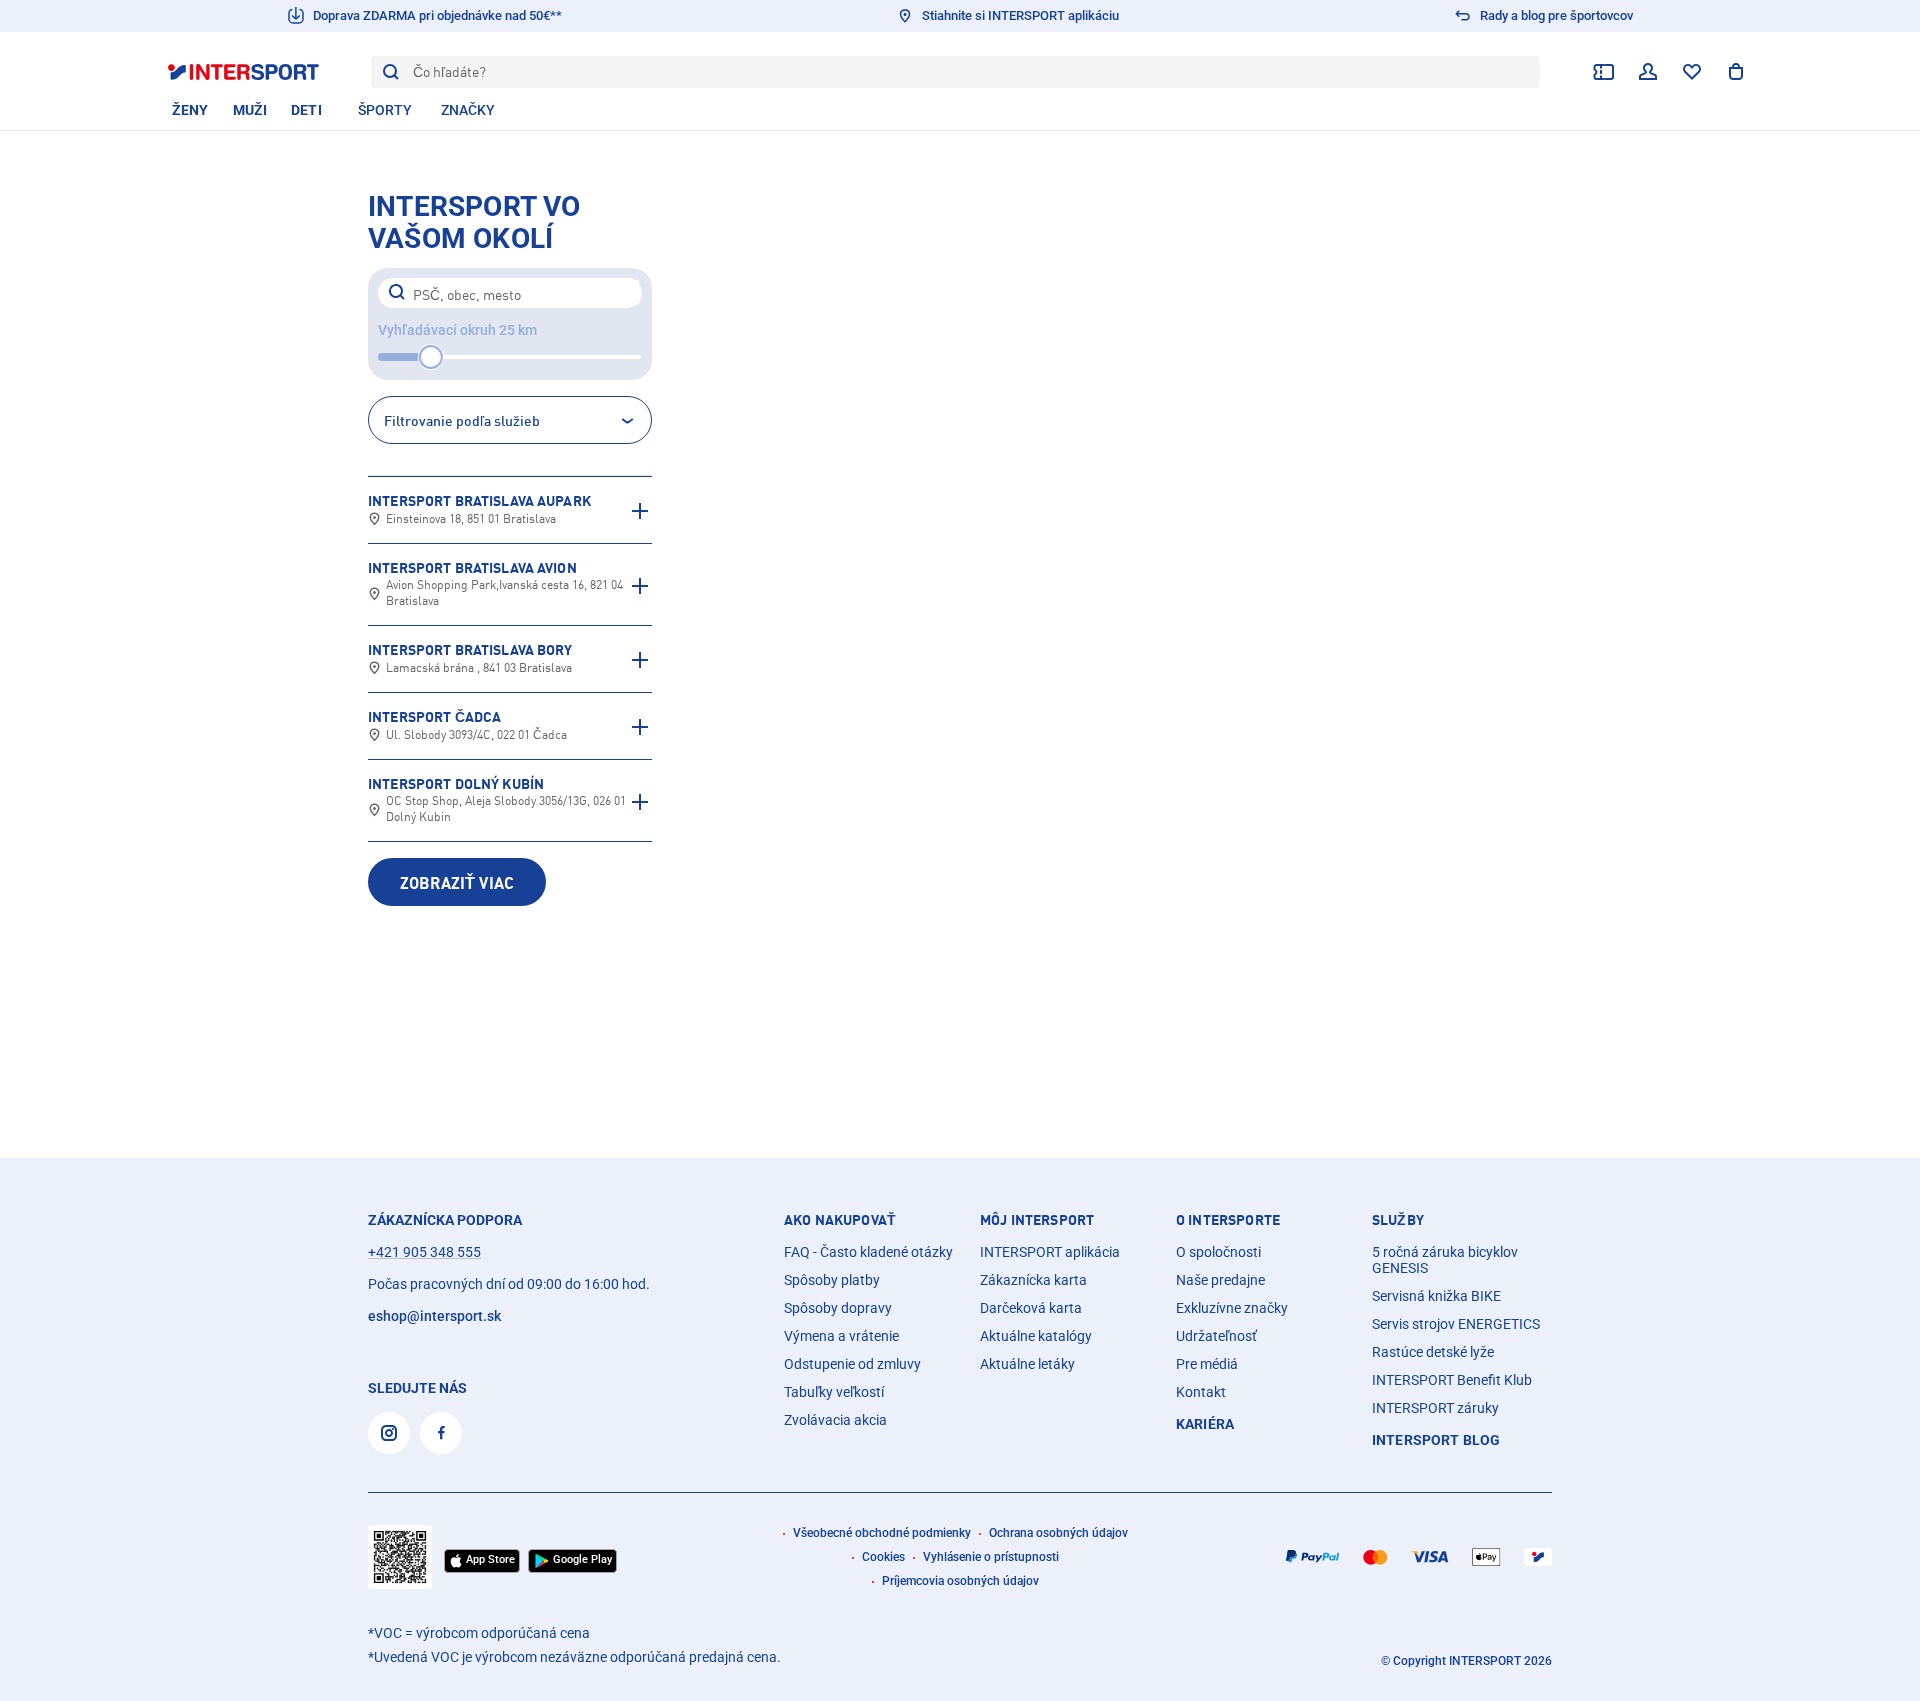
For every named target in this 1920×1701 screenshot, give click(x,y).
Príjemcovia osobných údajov (960, 1581)
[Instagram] (389, 1433)
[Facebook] (441, 1433)
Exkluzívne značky (1232, 1308)
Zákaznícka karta (1033, 1280)
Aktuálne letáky (1027, 1364)
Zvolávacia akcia (835, 1420)
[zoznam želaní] (1692, 72)
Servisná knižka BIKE (1436, 1296)
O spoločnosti (1218, 1252)
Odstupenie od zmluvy (852, 1364)
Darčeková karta (1031, 1308)
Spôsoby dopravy (838, 1308)
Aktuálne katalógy (1036, 1336)
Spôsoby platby (832, 1280)
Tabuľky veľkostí (834, 1392)
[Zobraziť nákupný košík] (1736, 72)
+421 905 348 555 (424, 1252)
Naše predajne (1220, 1280)
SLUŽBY (1398, 1220)
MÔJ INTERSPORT (1037, 1220)
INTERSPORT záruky (1435, 1408)
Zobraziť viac (457, 883)
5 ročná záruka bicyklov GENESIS (1445, 1260)
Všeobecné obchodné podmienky (882, 1533)
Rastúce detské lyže (1433, 1352)
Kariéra (1205, 1424)
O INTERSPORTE (1228, 1220)
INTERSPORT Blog (1436, 1440)
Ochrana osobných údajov (1058, 1533)
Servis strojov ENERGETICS (1456, 1324)
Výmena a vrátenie (841, 1336)
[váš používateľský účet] (1648, 72)
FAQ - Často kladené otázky (868, 1252)
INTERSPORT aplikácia (1050, 1252)
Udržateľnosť (1216, 1336)
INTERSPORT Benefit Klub (1452, 1380)
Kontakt (1201, 1392)
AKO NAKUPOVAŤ (840, 1220)
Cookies (883, 1557)
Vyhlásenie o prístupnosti (991, 1557)
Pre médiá (1207, 1364)
